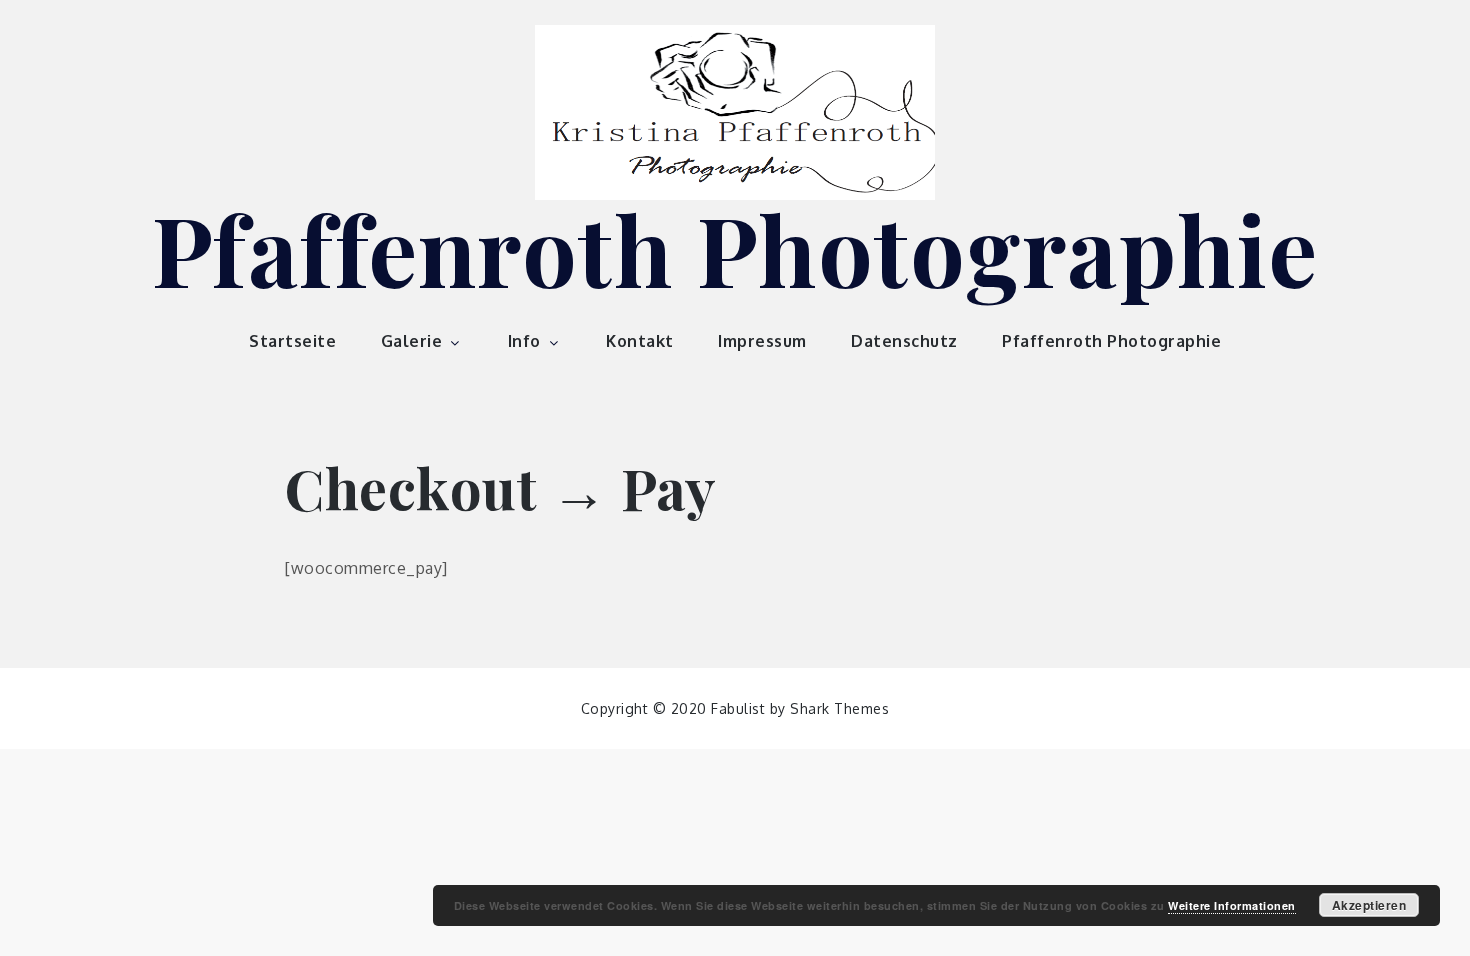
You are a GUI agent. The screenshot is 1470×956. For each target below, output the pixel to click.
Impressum (762, 341)
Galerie (412, 341)
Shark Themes (839, 708)
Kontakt (640, 341)
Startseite (292, 341)
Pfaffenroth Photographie (735, 248)
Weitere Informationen (1232, 905)
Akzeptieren (1369, 905)
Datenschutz (904, 341)
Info (524, 341)
